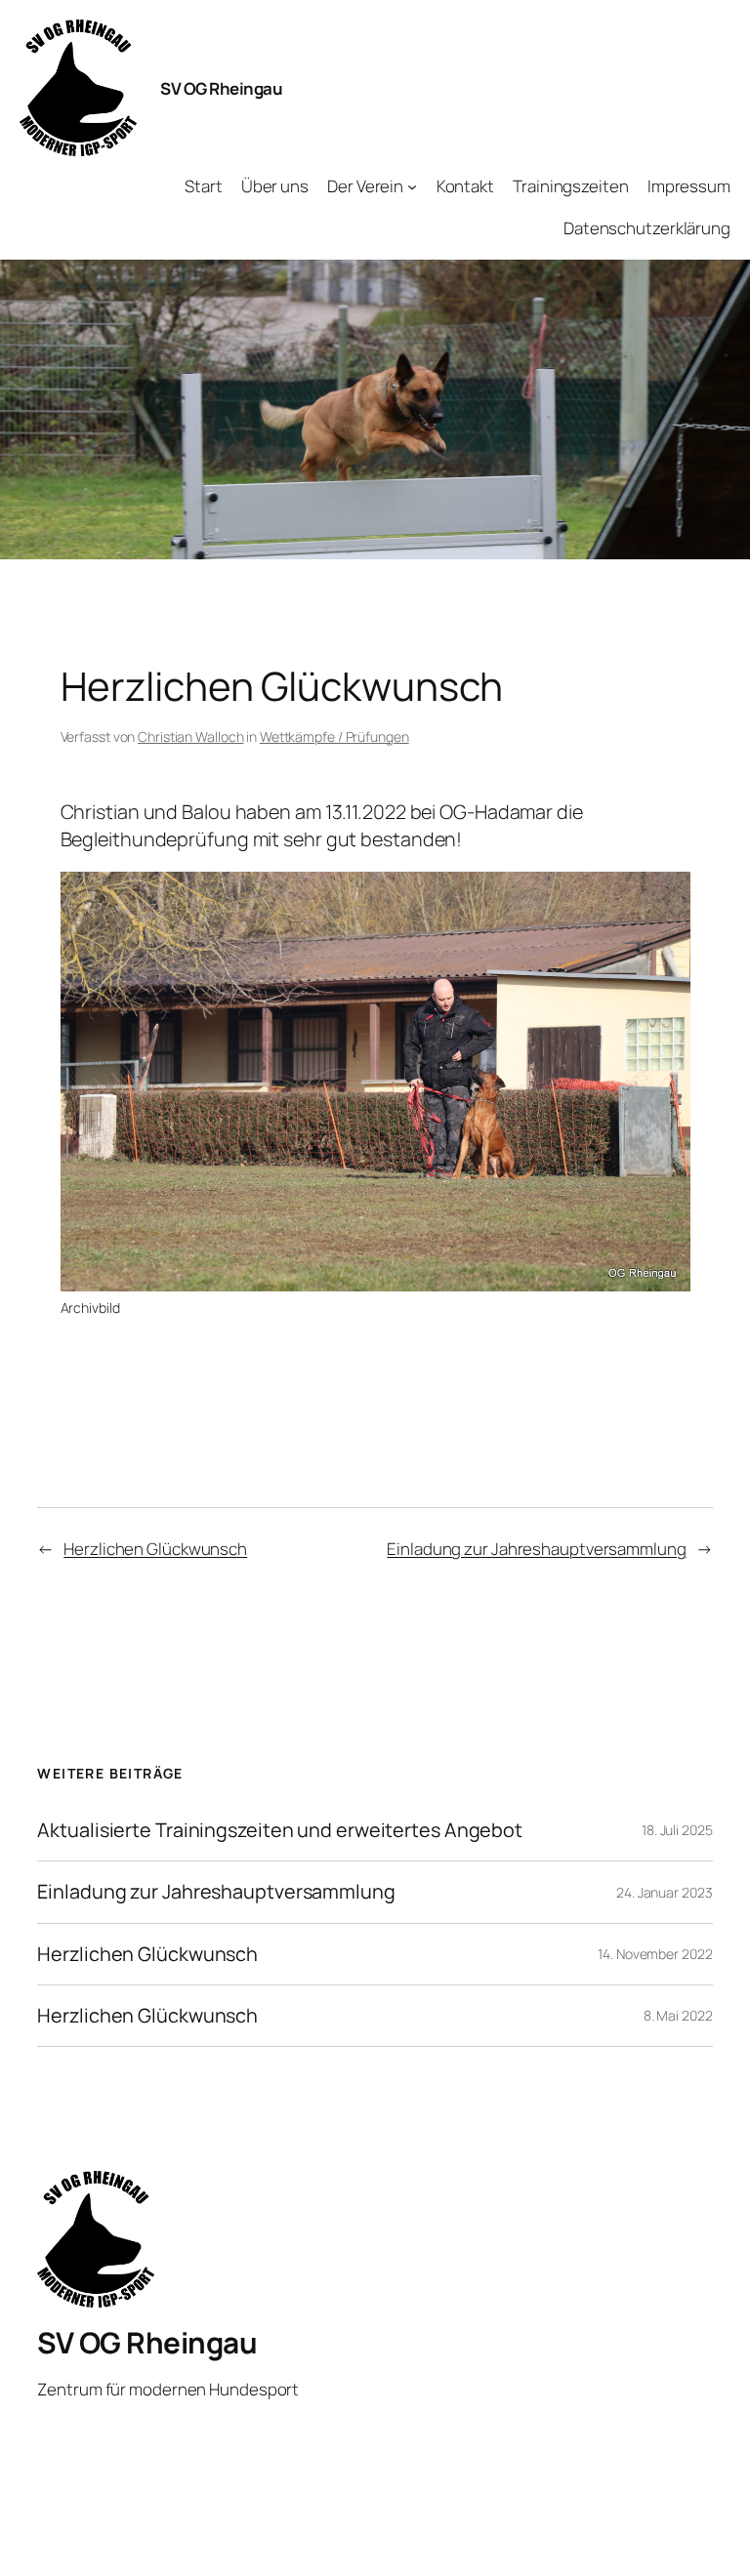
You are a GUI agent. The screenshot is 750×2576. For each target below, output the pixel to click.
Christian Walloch (190, 736)
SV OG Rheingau (221, 88)
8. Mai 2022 (678, 2015)
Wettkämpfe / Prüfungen (334, 736)
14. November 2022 (655, 1954)
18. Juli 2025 (677, 1830)
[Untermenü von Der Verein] (412, 186)
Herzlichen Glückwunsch (155, 1549)
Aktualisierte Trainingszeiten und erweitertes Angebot (280, 1830)
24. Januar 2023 (665, 1892)
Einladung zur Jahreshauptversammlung (536, 1549)
